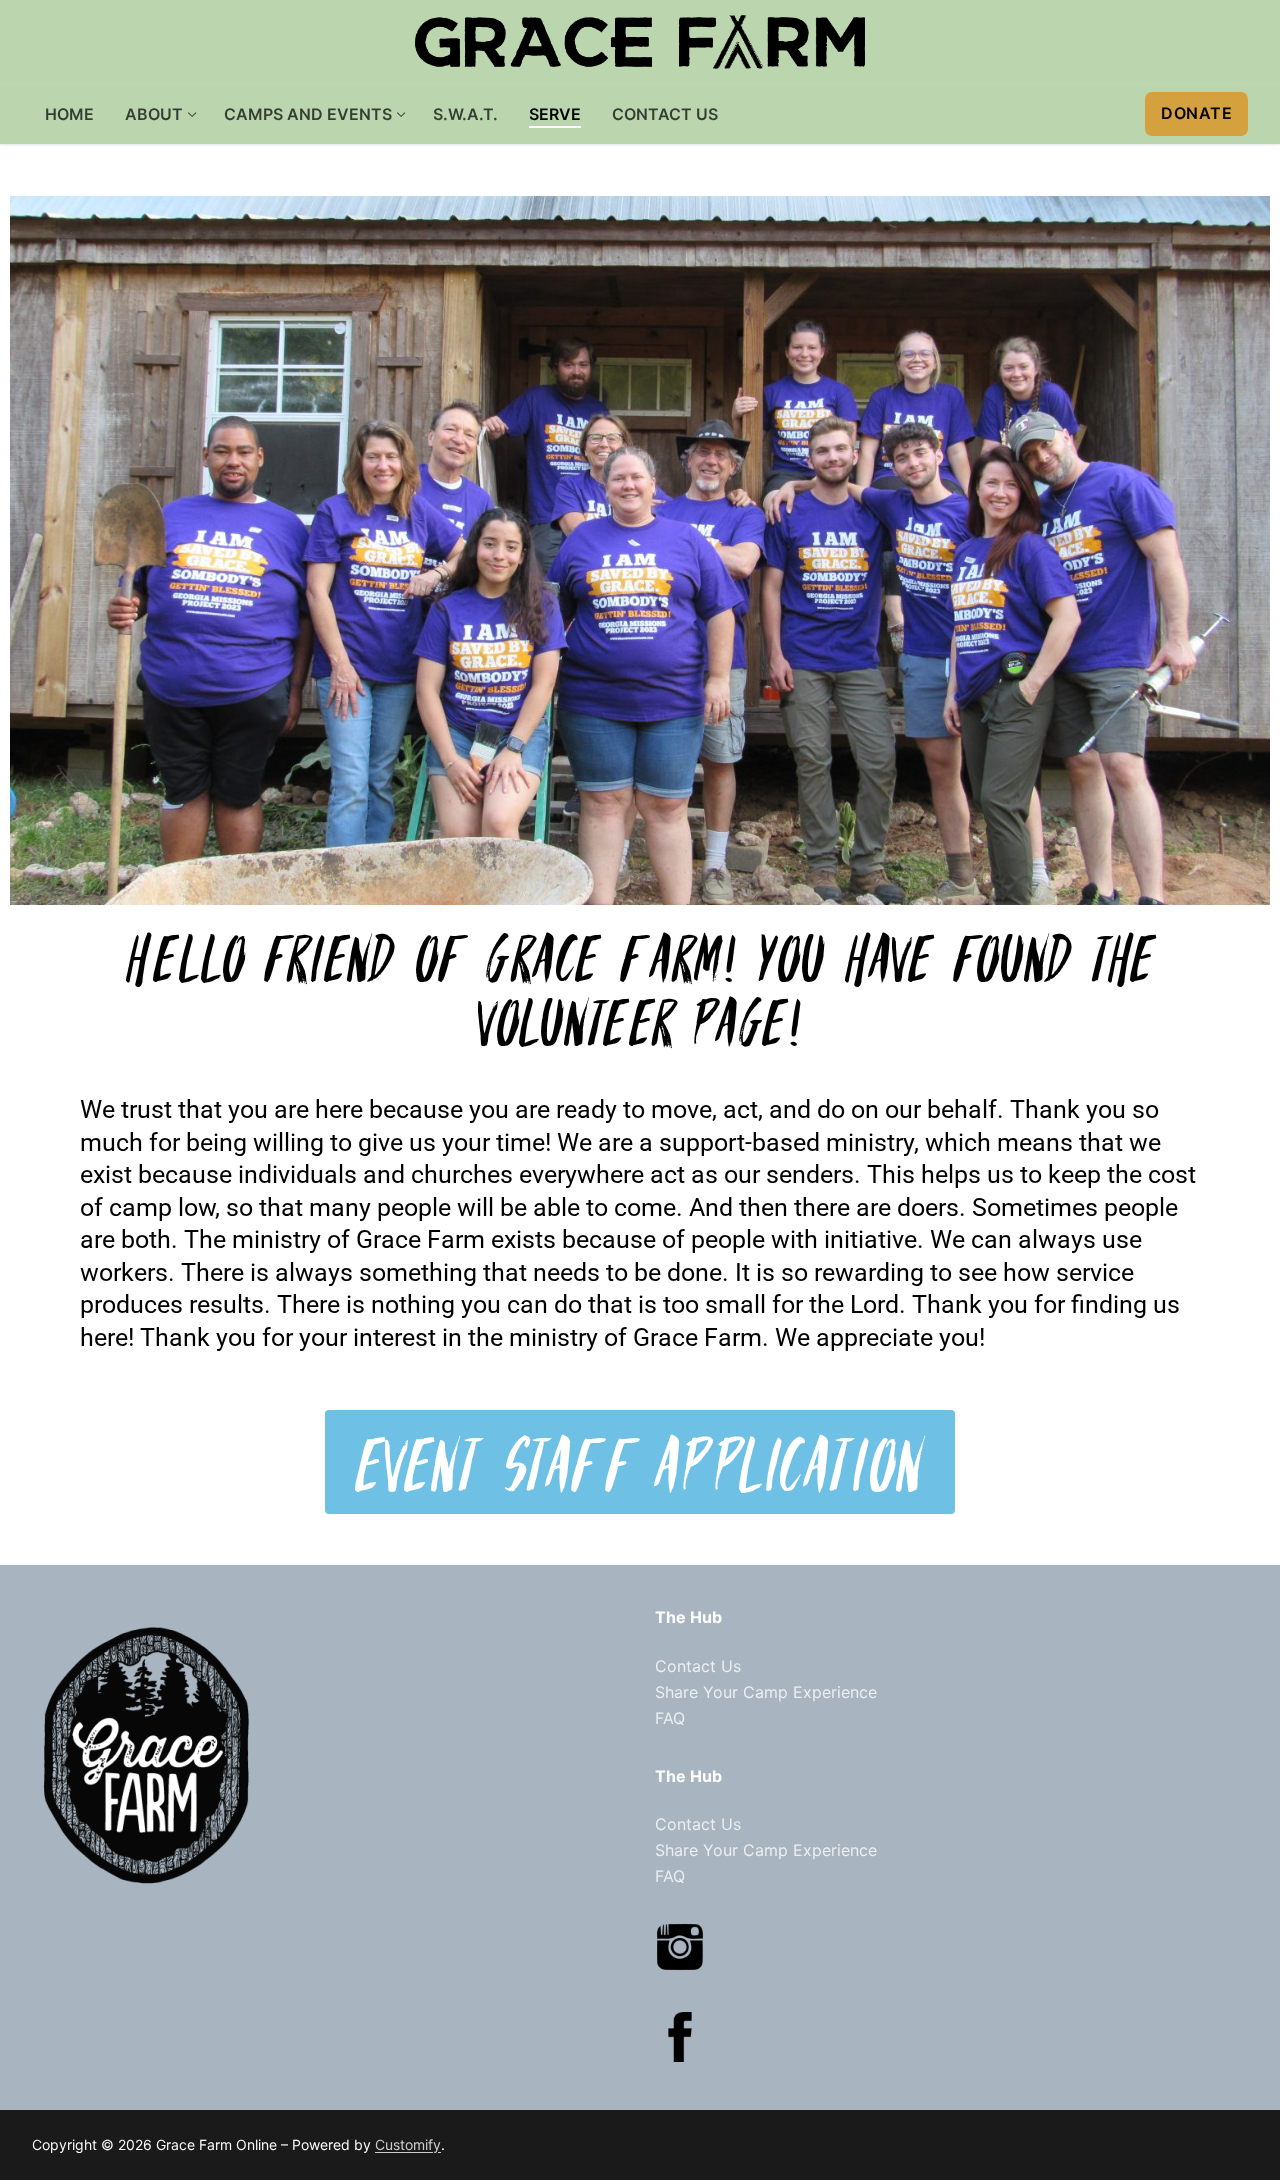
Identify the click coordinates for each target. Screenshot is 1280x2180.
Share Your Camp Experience (766, 1692)
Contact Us (698, 1666)
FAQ (670, 1718)
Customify (408, 2144)
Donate (1196, 113)
